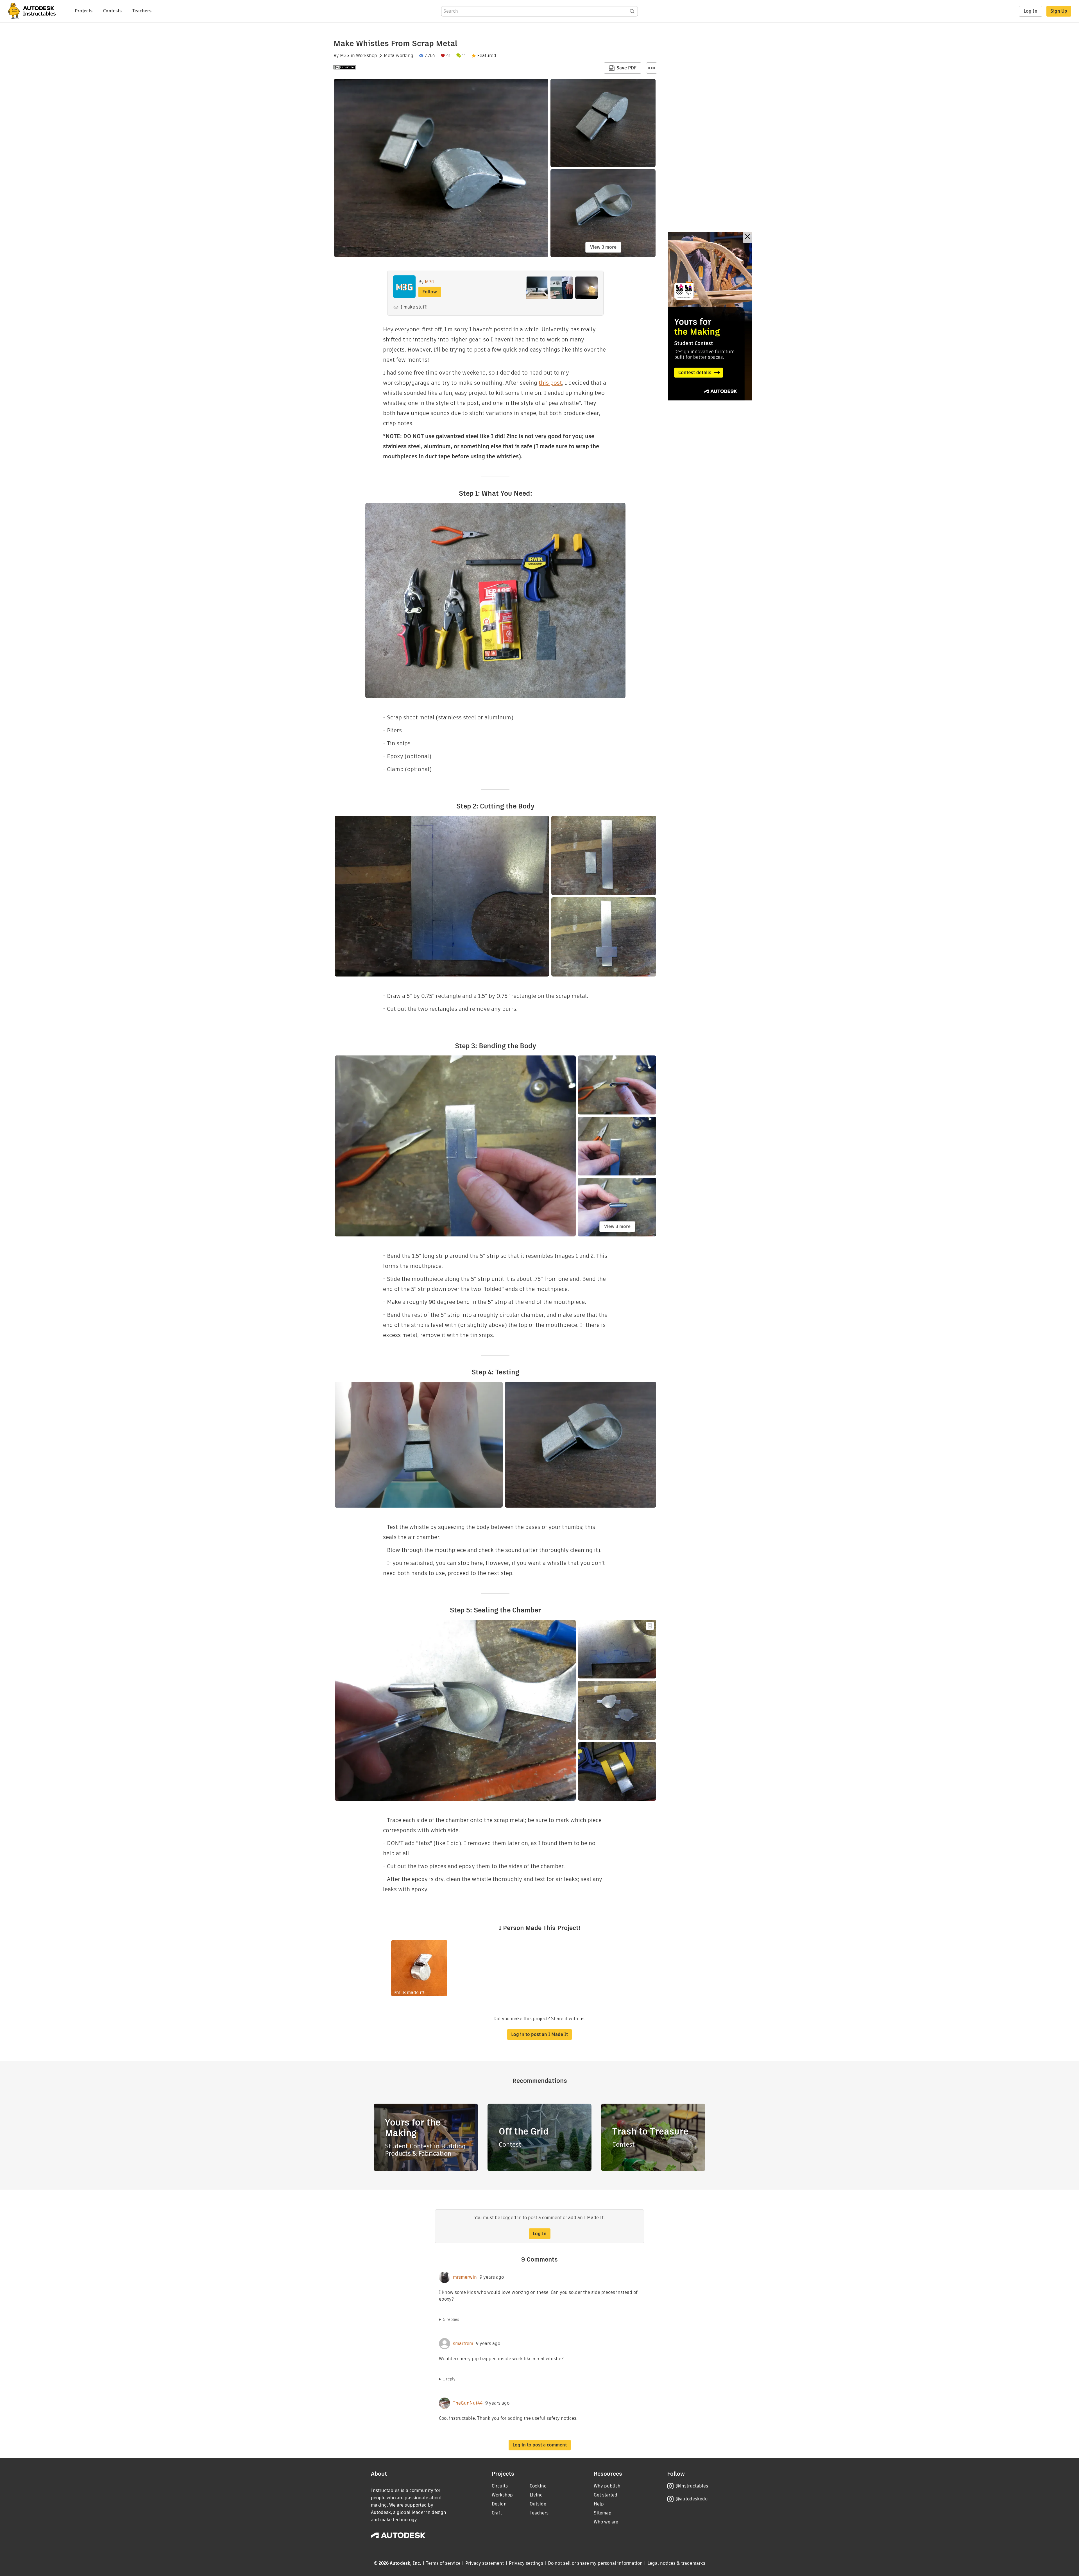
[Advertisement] (710, 316)
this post (550, 383)
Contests (112, 11)
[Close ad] (747, 237)
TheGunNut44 (468, 2403)
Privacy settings (526, 2563)
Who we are (606, 2522)
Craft (497, 2513)
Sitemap (603, 2513)
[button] (652, 68)
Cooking (538, 2486)
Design (499, 2504)
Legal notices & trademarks (676, 2563)
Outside (538, 2504)
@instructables (692, 2486)
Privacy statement (485, 2563)
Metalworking (399, 56)
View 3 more (603, 247)
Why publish (607, 2486)
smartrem (463, 2344)
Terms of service (443, 2563)
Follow (430, 292)
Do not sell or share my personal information (595, 2563)
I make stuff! (414, 307)
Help (599, 2504)
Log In (1031, 11)
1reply (449, 2379)
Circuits (500, 2486)
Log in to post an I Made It (539, 2034)
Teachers (142, 11)
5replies (451, 2319)
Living (536, 2495)
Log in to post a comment (540, 2445)
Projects (84, 11)
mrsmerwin (465, 2277)
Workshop (367, 56)
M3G (345, 56)
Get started (606, 2495)
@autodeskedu (692, 2499)
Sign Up (1059, 11)
